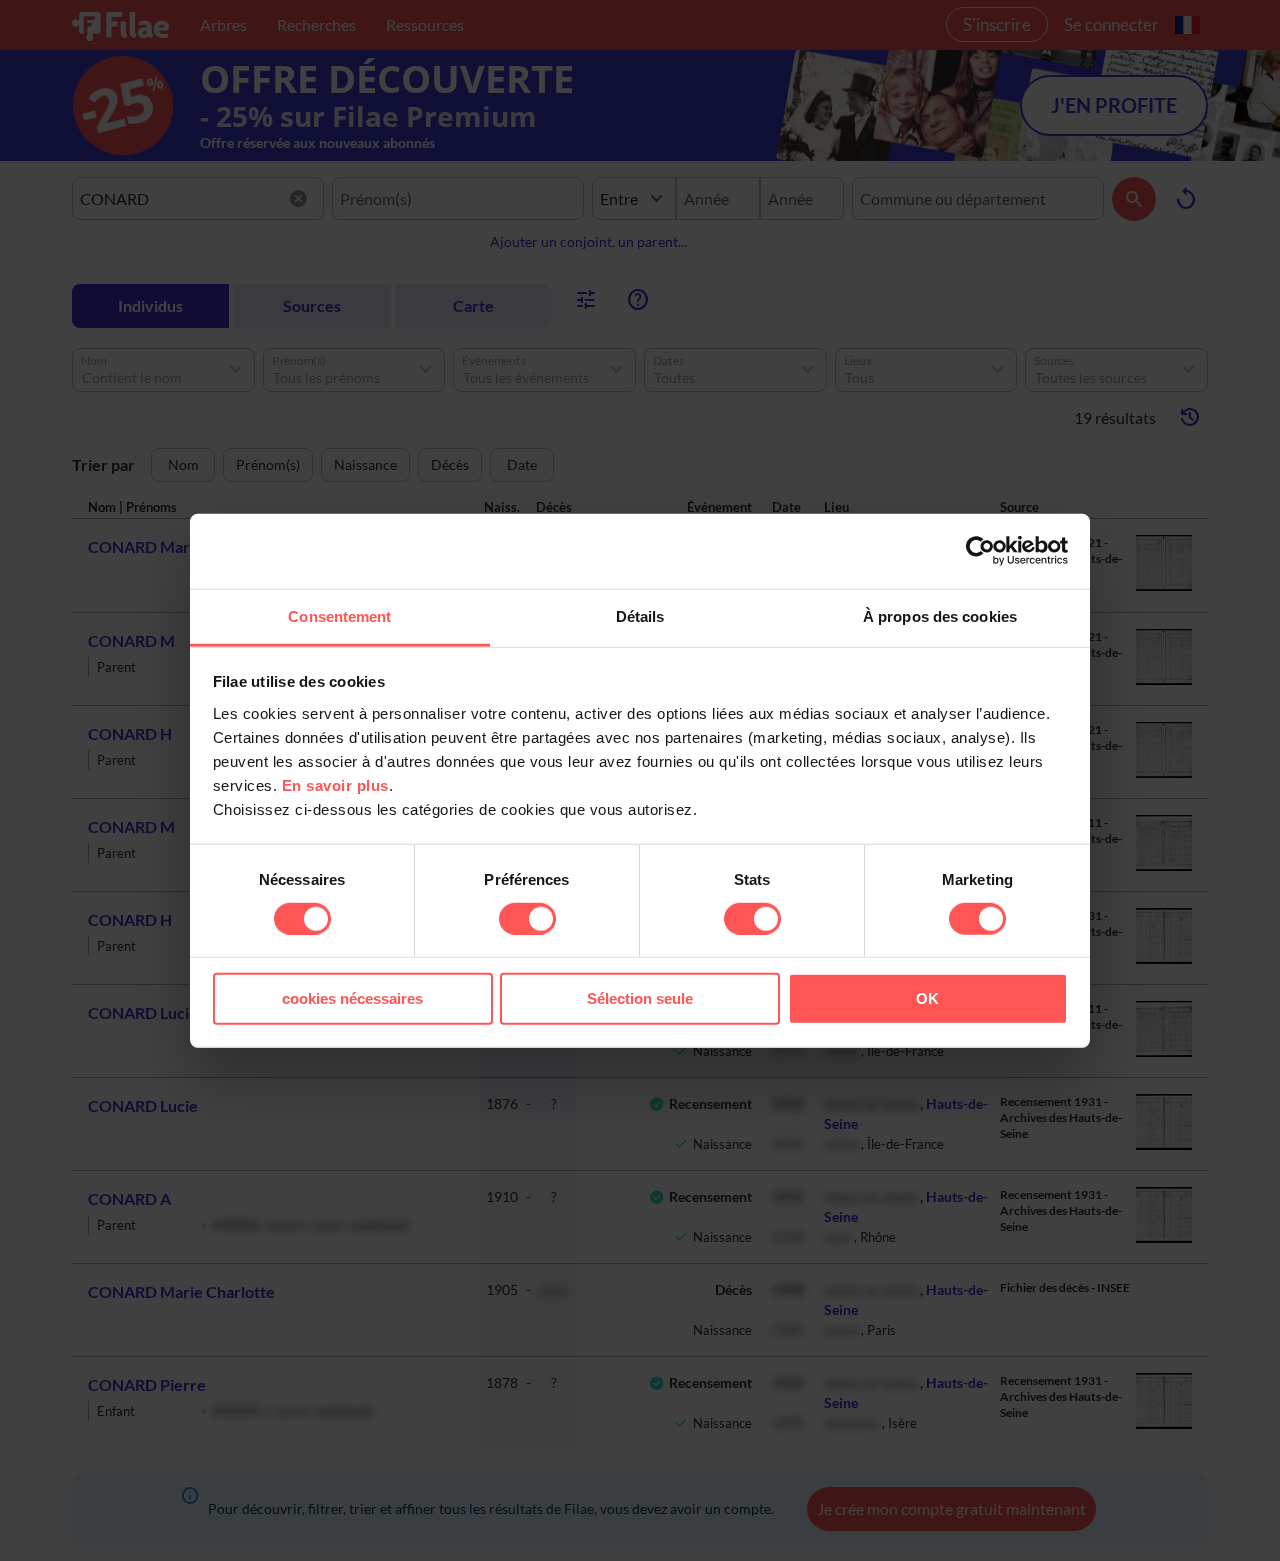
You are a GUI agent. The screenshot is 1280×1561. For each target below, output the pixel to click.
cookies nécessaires (352, 998)
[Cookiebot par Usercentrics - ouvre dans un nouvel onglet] (980, 551)
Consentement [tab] (339, 615)
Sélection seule (640, 998)
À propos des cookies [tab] (940, 615)
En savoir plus (335, 784)
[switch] (527, 919)
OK (927, 998)
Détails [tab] (640, 615)
